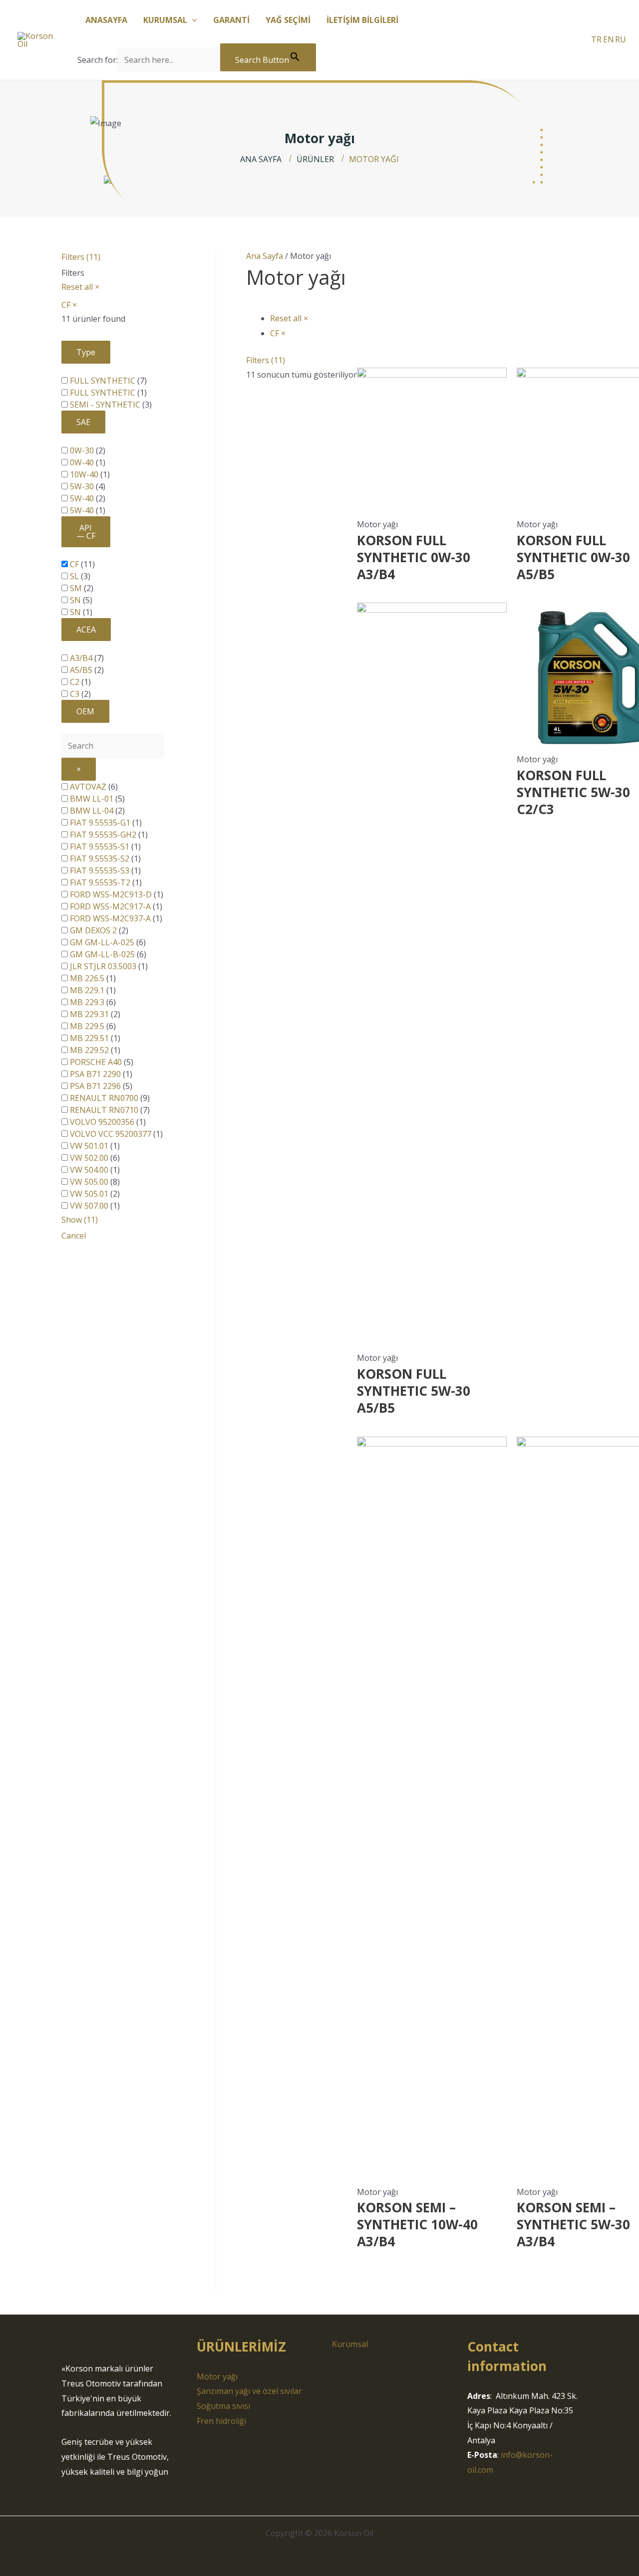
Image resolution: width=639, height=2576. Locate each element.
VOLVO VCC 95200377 (111, 1134)
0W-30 (82, 450)
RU (621, 39)
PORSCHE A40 (96, 1062)
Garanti (231, 20)
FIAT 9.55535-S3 (100, 870)
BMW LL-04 (92, 811)
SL (74, 576)
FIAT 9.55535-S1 (100, 847)
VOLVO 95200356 (102, 1122)
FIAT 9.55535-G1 (100, 823)
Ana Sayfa (265, 256)
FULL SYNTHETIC (103, 381)
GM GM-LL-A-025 (102, 942)
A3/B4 (81, 658)
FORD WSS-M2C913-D (111, 894)
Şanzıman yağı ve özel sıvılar (249, 2391)
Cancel (74, 1236)
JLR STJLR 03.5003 (103, 966)
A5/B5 (81, 670)
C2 (75, 682)
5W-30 (82, 486)
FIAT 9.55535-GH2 (103, 835)
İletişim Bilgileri (362, 20)
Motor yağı (217, 2376)
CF (74, 564)
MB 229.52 (89, 1050)
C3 (75, 694)
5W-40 (82, 498)
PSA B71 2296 (95, 1086)
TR (596, 39)
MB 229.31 (89, 1014)
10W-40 (84, 474)
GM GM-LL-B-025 (102, 954)
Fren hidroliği (221, 2421)
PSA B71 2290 (95, 1074)
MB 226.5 (87, 978)
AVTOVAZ (88, 787)
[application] (192, 20)
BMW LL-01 (92, 799)
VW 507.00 (89, 1206)
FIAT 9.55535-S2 (100, 859)
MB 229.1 (87, 990)
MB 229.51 (89, 1038)
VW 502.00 (89, 1158)
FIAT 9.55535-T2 (100, 882)
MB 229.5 (87, 1026)
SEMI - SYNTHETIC (105, 405)
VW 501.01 (89, 1146)
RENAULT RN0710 (104, 1110)
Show (80, 1220)
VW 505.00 (89, 1182)
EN (609, 39)
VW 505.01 (89, 1194)
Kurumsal (165, 20)
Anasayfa (106, 20)
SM (76, 588)
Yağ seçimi (288, 20)
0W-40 (82, 462)
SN (75, 600)
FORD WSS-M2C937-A (110, 918)
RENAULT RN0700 (104, 1098)
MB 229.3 (87, 1002)
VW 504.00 (89, 1170)
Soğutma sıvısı (223, 2406)
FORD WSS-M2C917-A (110, 906)
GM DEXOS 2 (93, 930)
